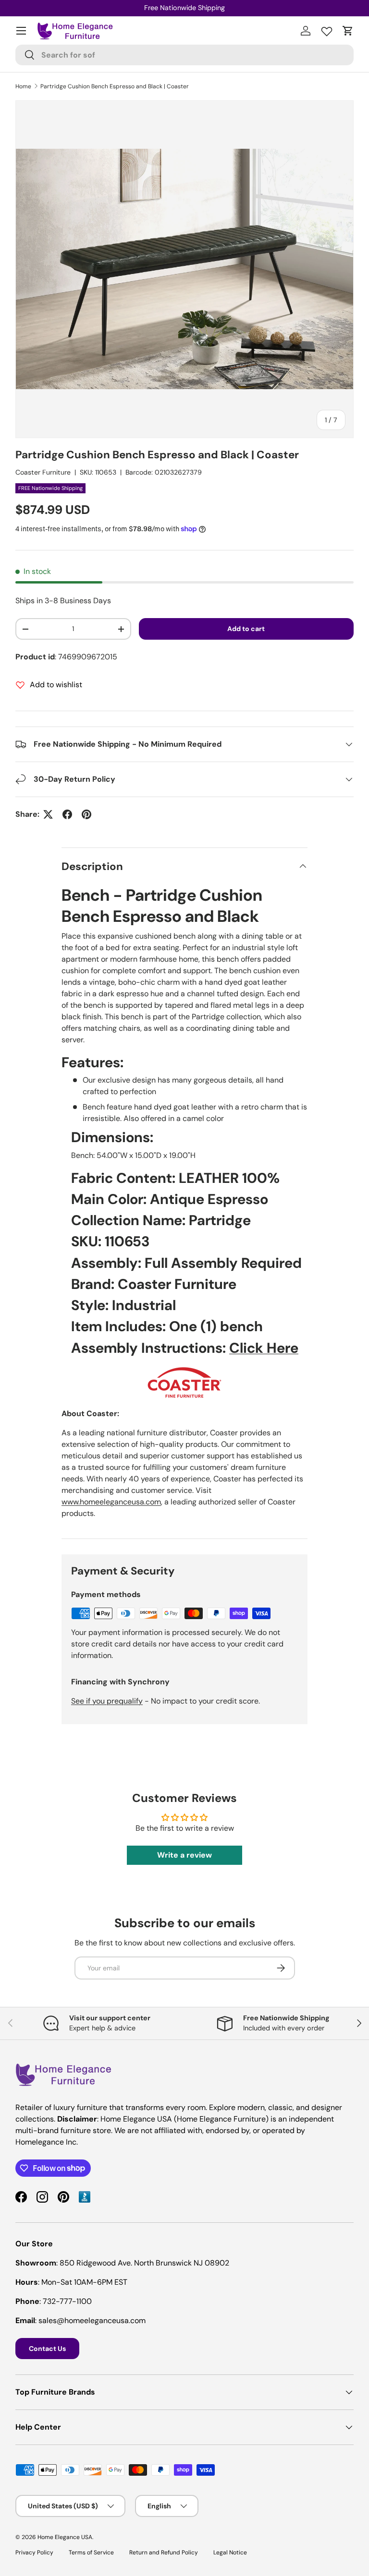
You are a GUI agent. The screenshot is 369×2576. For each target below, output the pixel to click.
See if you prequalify (107, 1701)
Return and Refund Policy (164, 2552)
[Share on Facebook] (67, 814)
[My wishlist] (327, 29)
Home (23, 86)
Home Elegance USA (65, 2537)
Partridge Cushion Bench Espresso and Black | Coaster (115, 86)
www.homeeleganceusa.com (111, 1502)
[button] (348, 31)
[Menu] (21, 31)
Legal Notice (230, 2552)
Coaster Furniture (43, 472)
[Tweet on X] (48, 814)
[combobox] (184, 55)
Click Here (264, 1348)
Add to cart (246, 629)
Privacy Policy (34, 2552)
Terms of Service (91, 2552)
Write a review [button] (184, 1855)
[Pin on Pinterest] (86, 814)
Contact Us (47, 2349)
